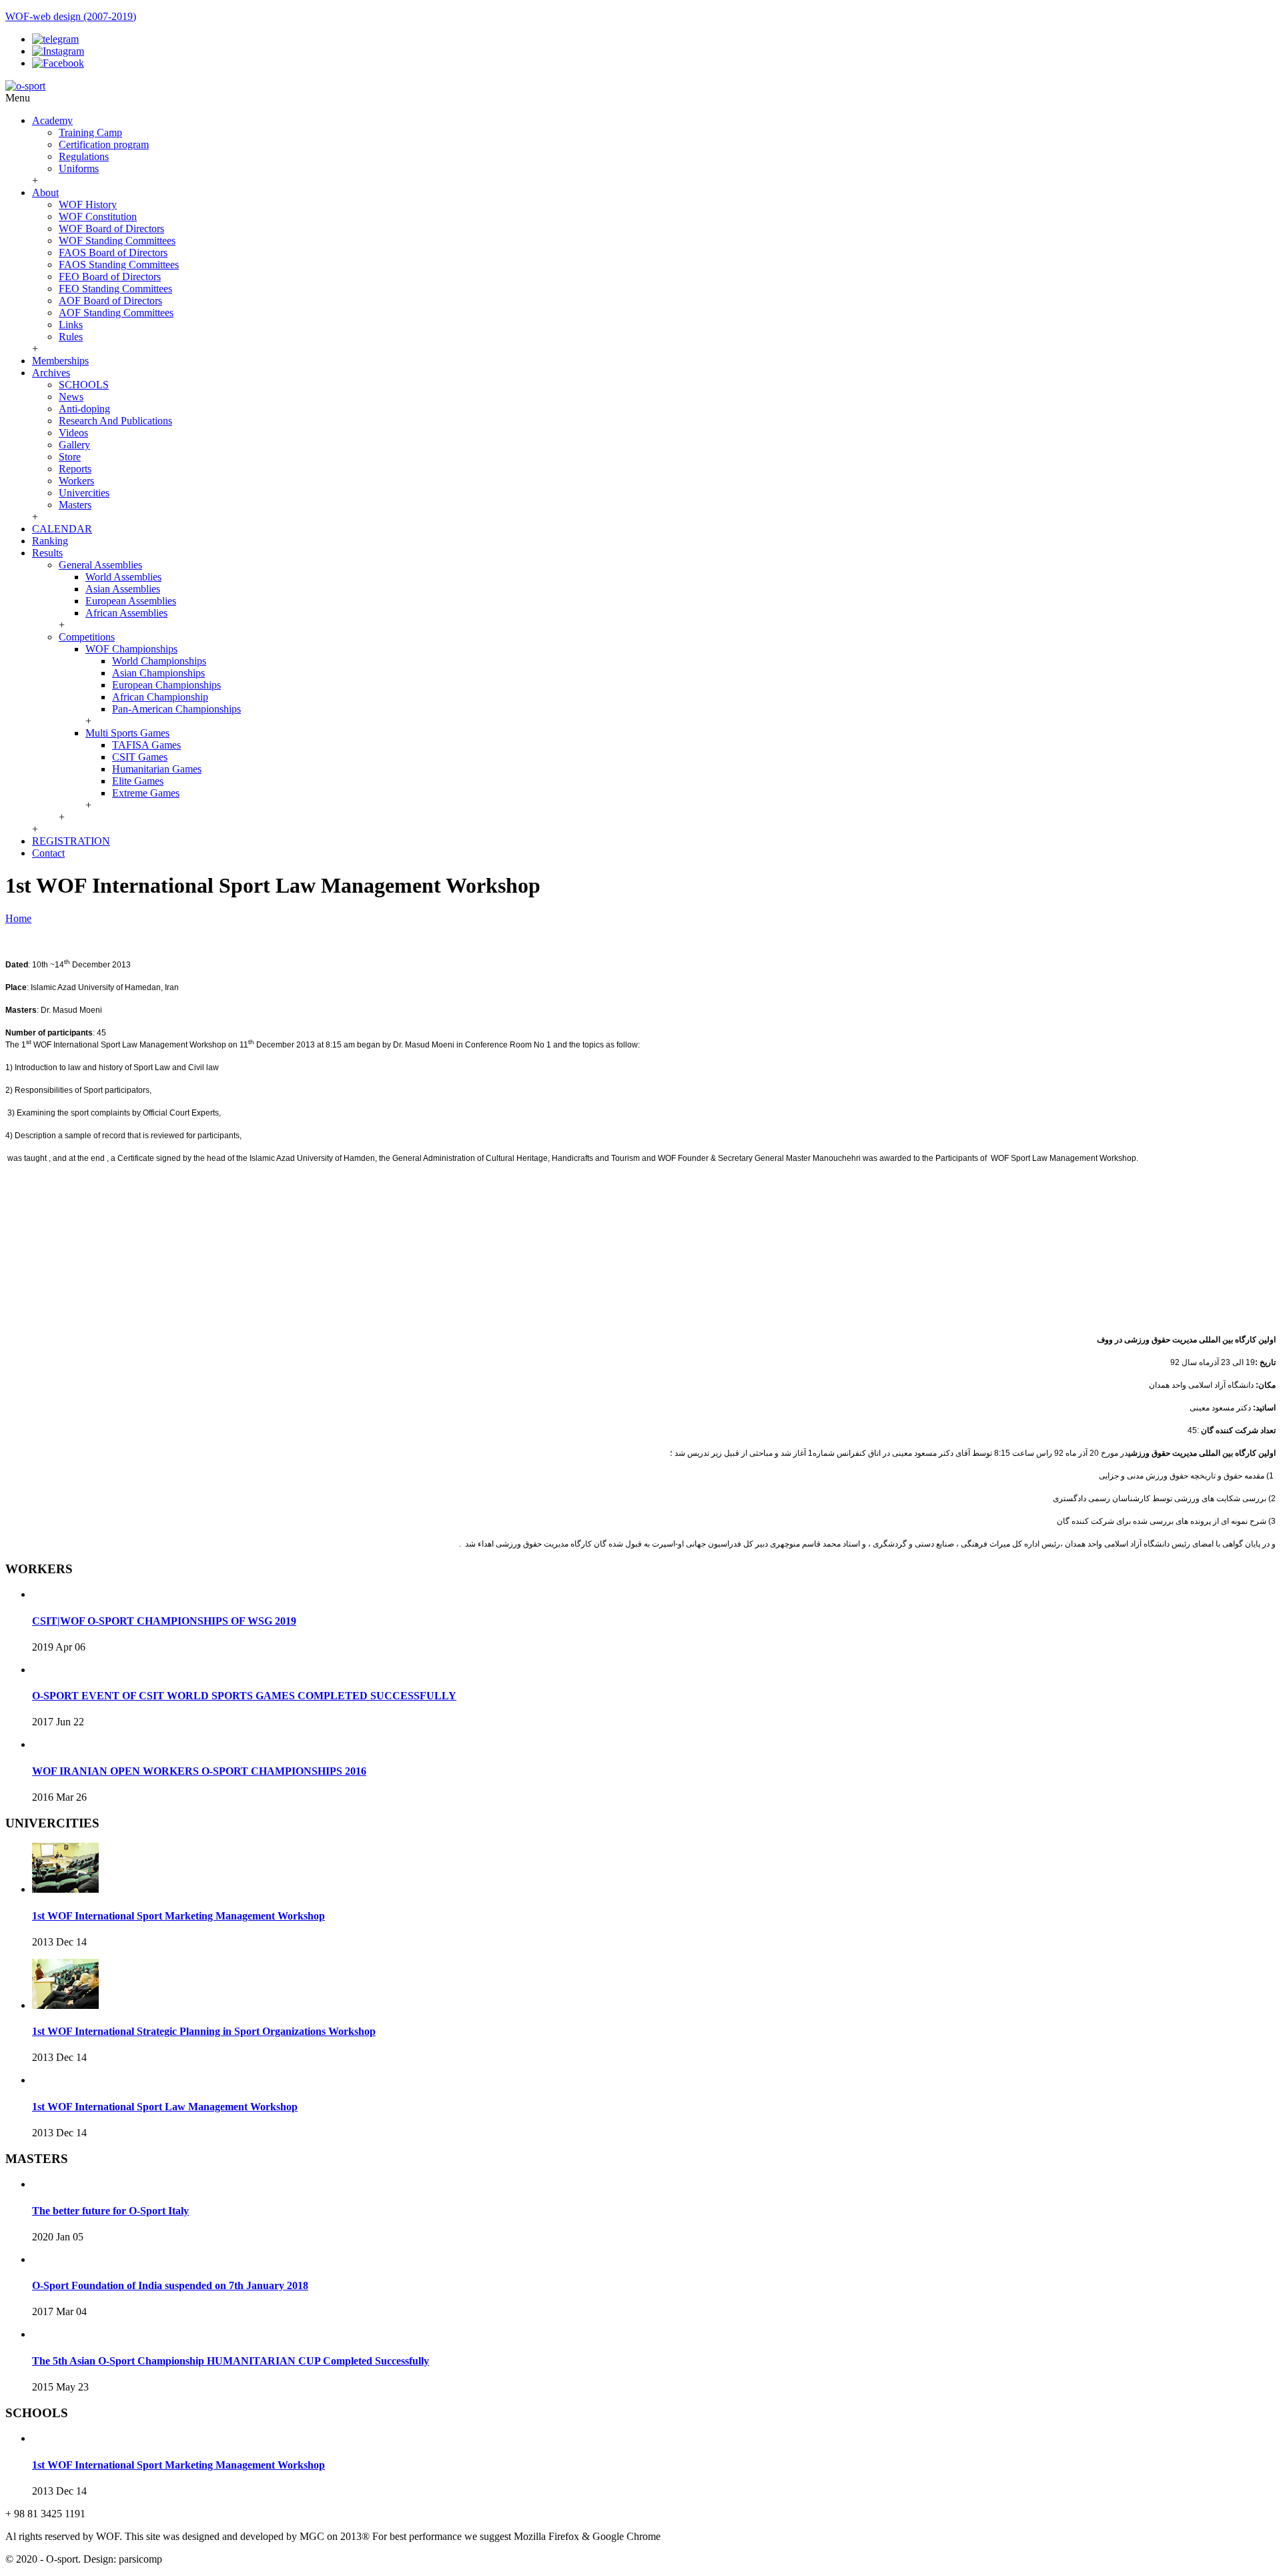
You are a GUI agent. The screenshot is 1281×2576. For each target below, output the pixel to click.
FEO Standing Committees (115, 289)
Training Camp (90, 132)
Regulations (84, 156)
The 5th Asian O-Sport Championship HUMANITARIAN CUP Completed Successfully (231, 2361)
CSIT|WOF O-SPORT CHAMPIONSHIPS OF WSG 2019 (164, 1621)
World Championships (159, 661)
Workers (76, 481)
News (71, 397)
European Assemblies (131, 601)
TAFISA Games (146, 745)
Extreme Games (146, 793)
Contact (48, 853)
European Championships (166, 685)
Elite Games (138, 781)
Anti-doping (84, 409)
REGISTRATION (71, 841)
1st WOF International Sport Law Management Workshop (165, 2107)
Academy (52, 120)
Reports (75, 469)
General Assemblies (100, 565)
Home (18, 918)
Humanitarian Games (157, 769)
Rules (71, 337)
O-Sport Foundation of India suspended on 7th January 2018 (170, 2285)
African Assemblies (126, 613)
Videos (73, 433)
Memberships (60, 361)
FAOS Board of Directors (113, 253)
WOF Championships (131, 649)
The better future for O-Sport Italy (110, 2211)
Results (47, 553)
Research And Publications (115, 421)
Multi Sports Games (127, 733)
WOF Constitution (98, 217)
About (45, 192)
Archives (51, 373)
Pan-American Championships (176, 709)
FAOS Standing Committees (119, 265)
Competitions (87, 637)
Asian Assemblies (123, 589)
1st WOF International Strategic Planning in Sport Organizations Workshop (204, 2031)
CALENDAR (62, 529)
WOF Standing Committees (117, 241)
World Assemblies (123, 577)
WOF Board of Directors (111, 229)
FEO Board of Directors (110, 277)
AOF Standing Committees (116, 313)
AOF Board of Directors (110, 301)
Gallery (74, 445)
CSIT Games (140, 757)
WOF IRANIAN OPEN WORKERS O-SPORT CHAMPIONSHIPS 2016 (199, 1771)
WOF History (88, 204)
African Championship (160, 697)
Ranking (50, 541)
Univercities (84, 493)
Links (71, 325)
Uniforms (79, 168)
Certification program (104, 144)
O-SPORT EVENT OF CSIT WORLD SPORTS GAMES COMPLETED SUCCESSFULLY (244, 1696)
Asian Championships (158, 673)
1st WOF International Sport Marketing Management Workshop (178, 1916)
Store (70, 457)
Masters (75, 505)
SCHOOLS (84, 385)
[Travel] (25, 86)
